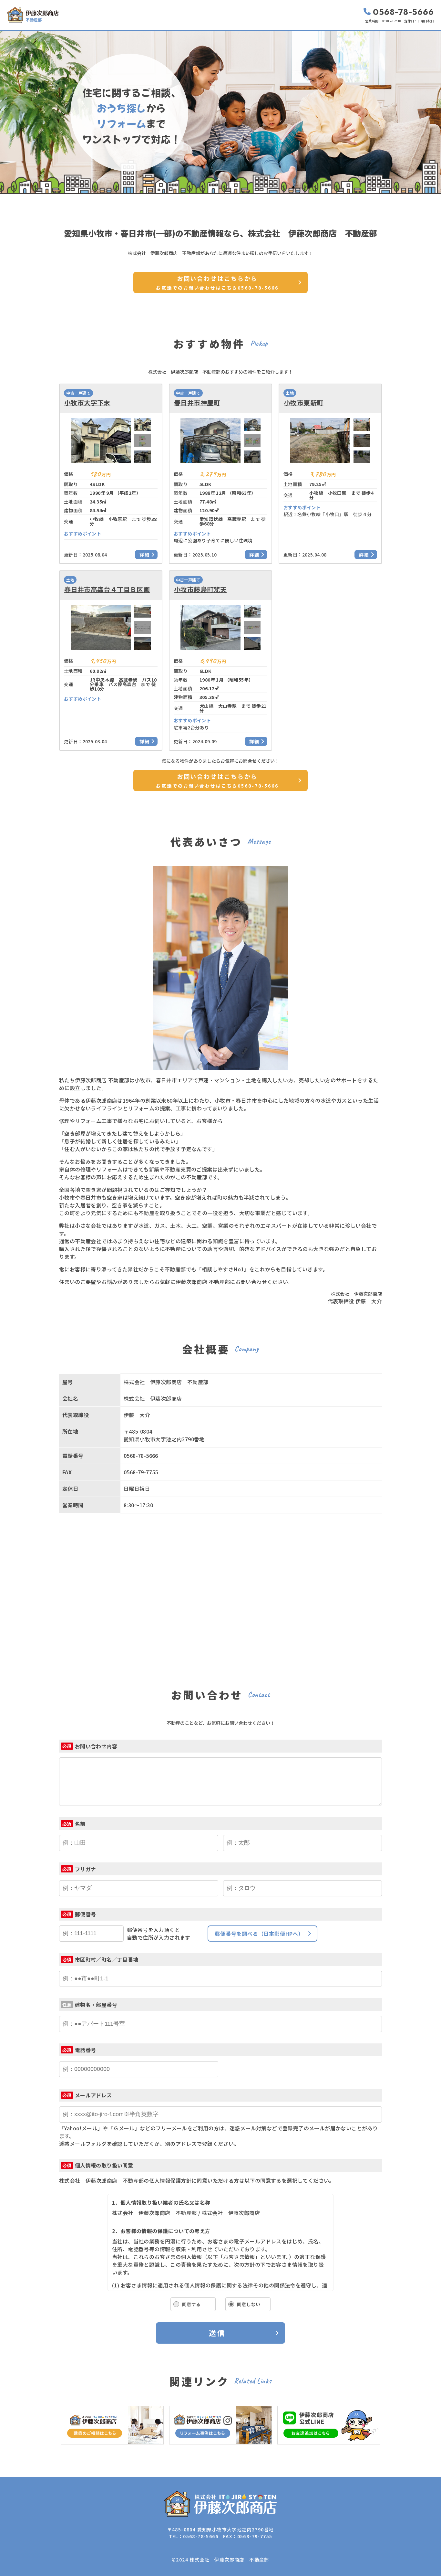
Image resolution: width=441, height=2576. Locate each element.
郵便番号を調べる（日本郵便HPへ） (259, 1934)
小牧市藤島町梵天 (200, 589)
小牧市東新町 (303, 403)
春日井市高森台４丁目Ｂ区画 (107, 589)
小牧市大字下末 (87, 403)
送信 (217, 2333)
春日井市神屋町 (197, 403)
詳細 (145, 555)
